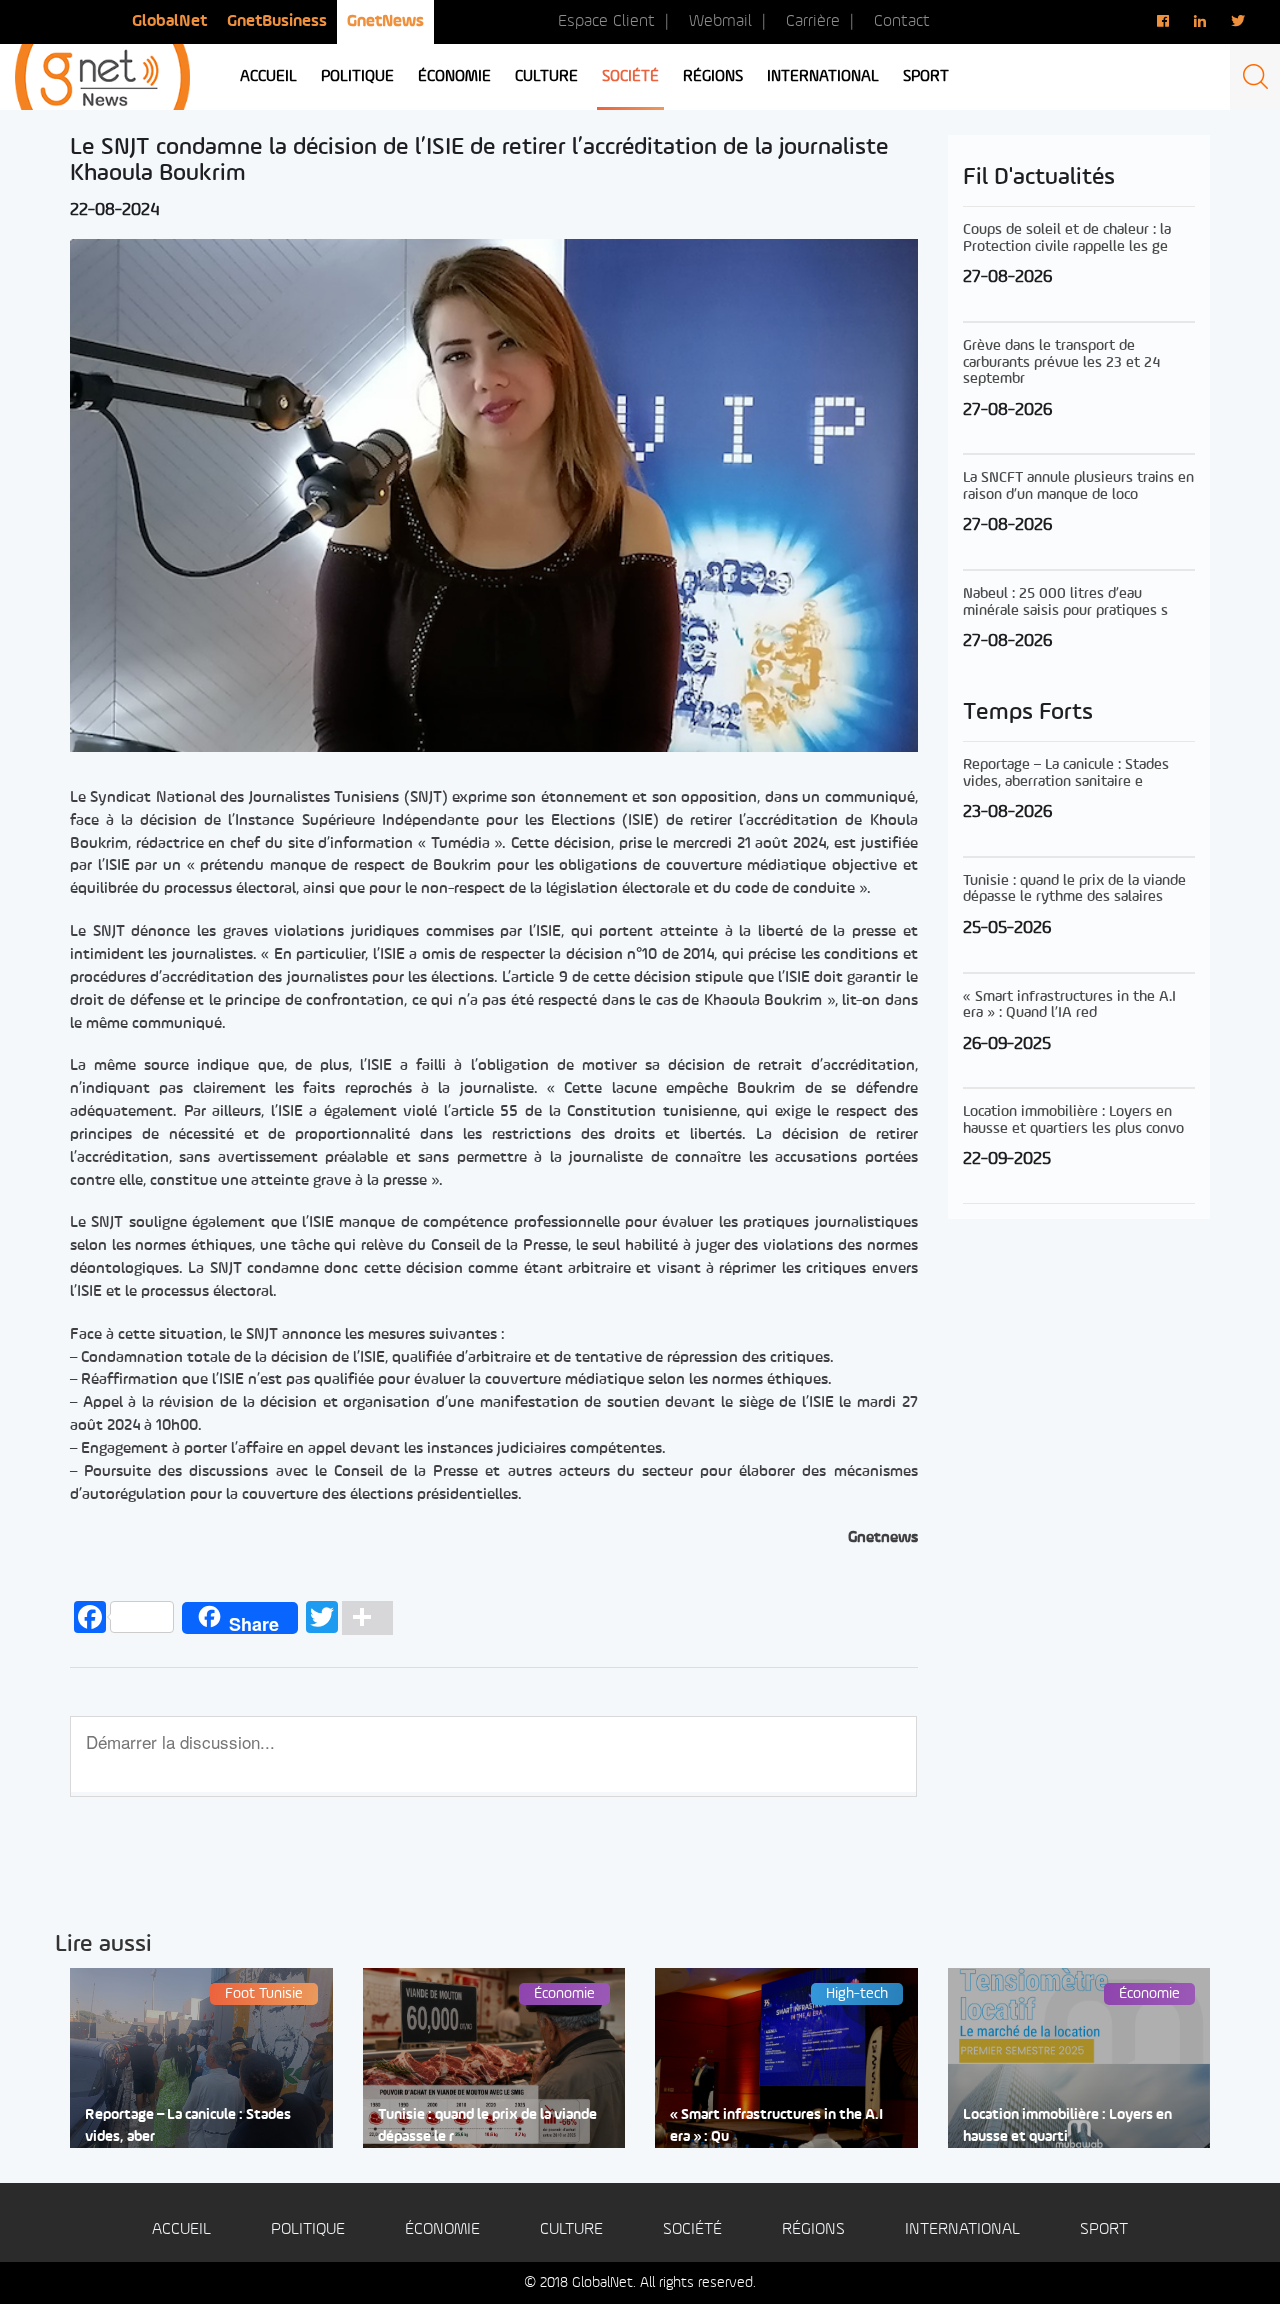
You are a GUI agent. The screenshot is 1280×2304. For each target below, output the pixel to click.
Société (630, 77)
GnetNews (385, 21)
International (823, 77)
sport (926, 77)
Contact (902, 21)
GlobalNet (169, 21)
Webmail (720, 21)
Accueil (268, 77)
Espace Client (606, 21)
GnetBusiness (277, 21)
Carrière (813, 21)
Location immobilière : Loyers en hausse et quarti (1067, 2126)
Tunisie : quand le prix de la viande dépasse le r (487, 2126)
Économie (454, 77)
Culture (546, 77)
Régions (713, 77)
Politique (357, 77)
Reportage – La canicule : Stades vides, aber (188, 2126)
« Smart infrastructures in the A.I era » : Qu (776, 2126)
